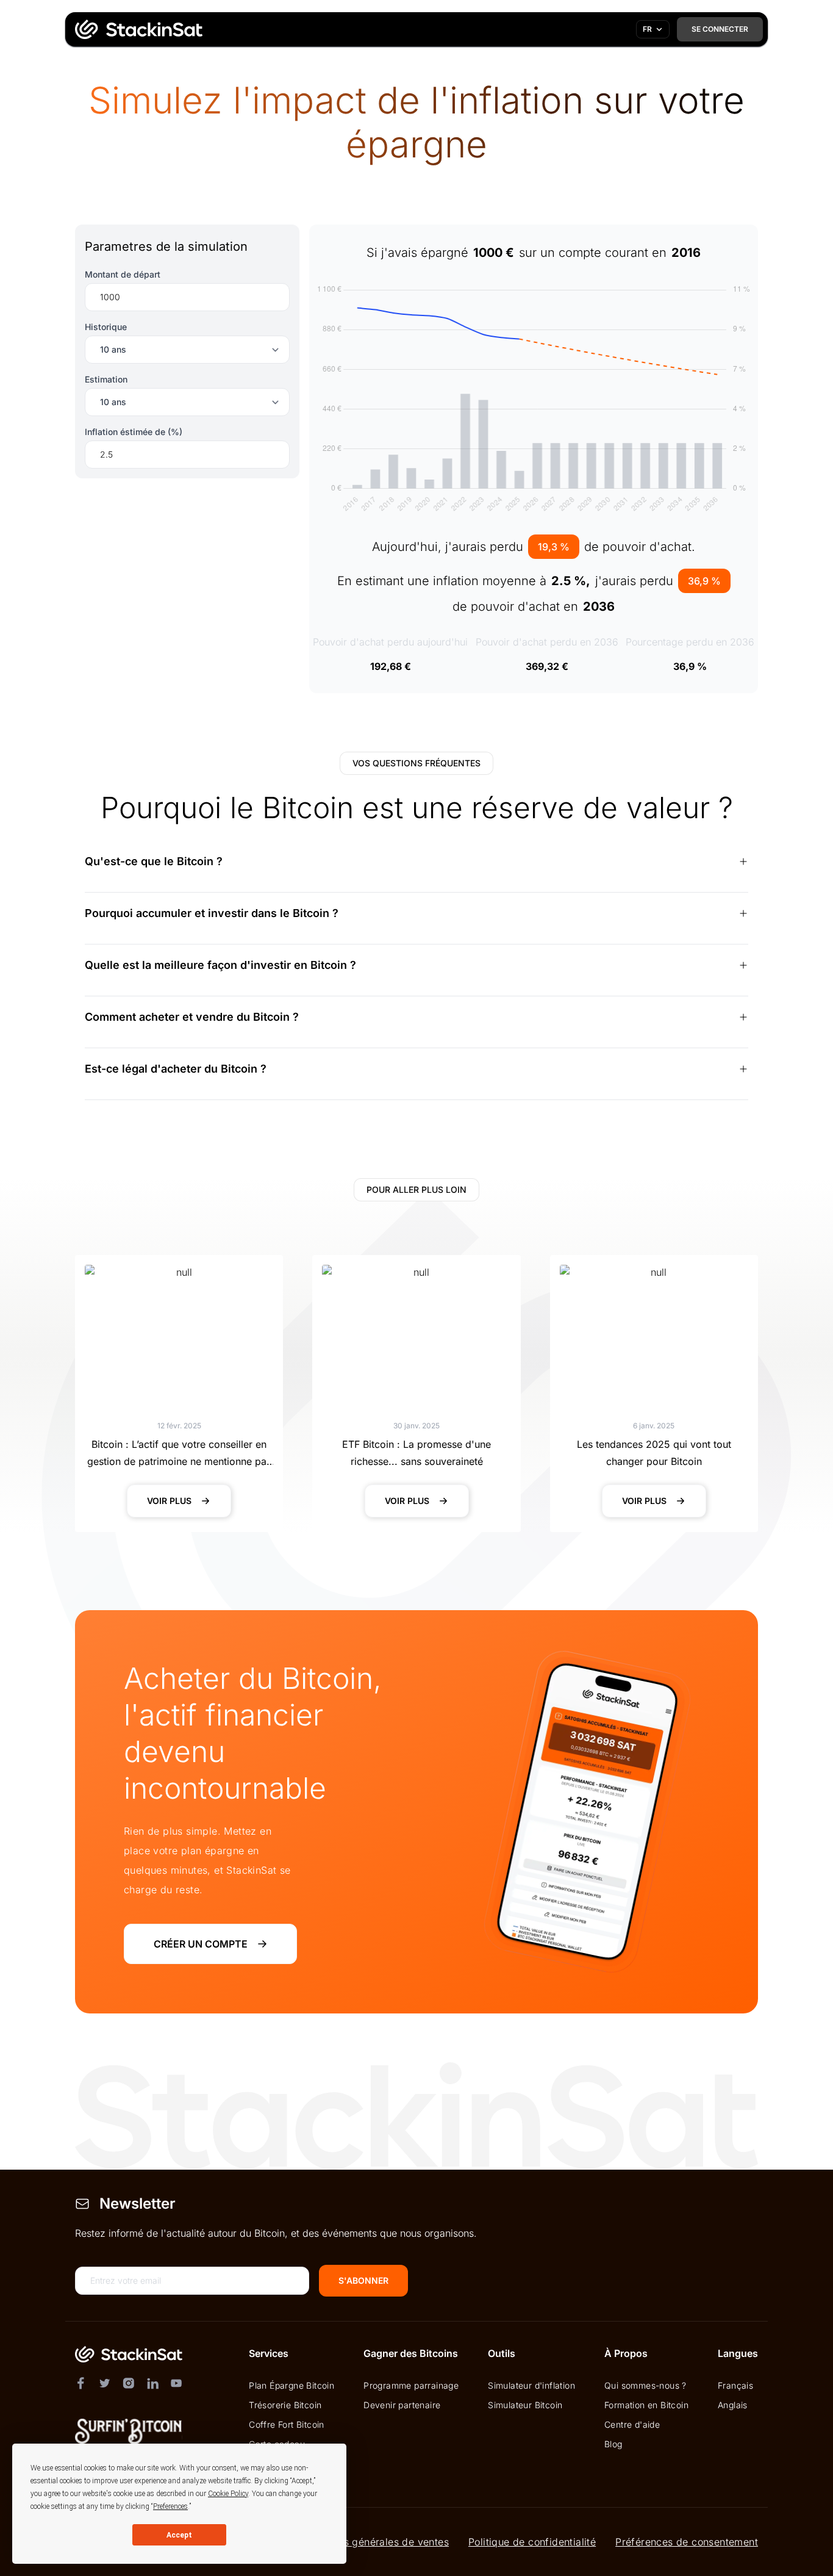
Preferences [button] (170, 2506)
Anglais (733, 2405)
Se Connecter (720, 29)
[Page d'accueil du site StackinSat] (136, 29)
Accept (179, 2535)
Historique (106, 327)
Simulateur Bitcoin (525, 2405)
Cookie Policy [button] (228, 2494)
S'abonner (363, 2280)
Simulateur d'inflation (531, 2385)
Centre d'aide (632, 2424)
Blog (613, 2444)
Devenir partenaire (402, 2405)
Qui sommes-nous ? (645, 2385)
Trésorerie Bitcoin (285, 2405)
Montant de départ (123, 274)
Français (735, 2385)
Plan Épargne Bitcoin (291, 2385)
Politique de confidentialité (532, 2542)
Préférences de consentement (687, 2542)
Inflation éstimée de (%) (134, 432)
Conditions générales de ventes (374, 2542)
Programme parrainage (411, 2385)
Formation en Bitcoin (646, 2405)
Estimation (106, 379)
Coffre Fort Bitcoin (287, 2424)
